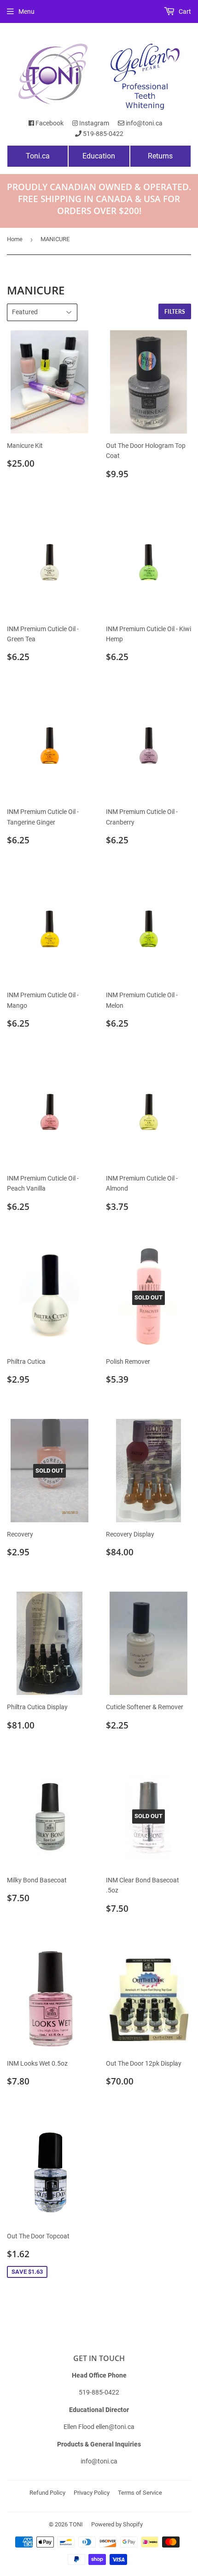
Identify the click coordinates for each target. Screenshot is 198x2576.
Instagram (93, 123)
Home (15, 239)
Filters (175, 312)
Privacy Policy (92, 2493)
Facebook (49, 123)
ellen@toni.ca (115, 2427)
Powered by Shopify (117, 2524)
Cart (184, 11)
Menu (26, 11)
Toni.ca (38, 156)
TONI (76, 2524)
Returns (160, 156)
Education (99, 156)
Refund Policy (47, 2493)
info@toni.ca (143, 123)
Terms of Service (140, 2493)
